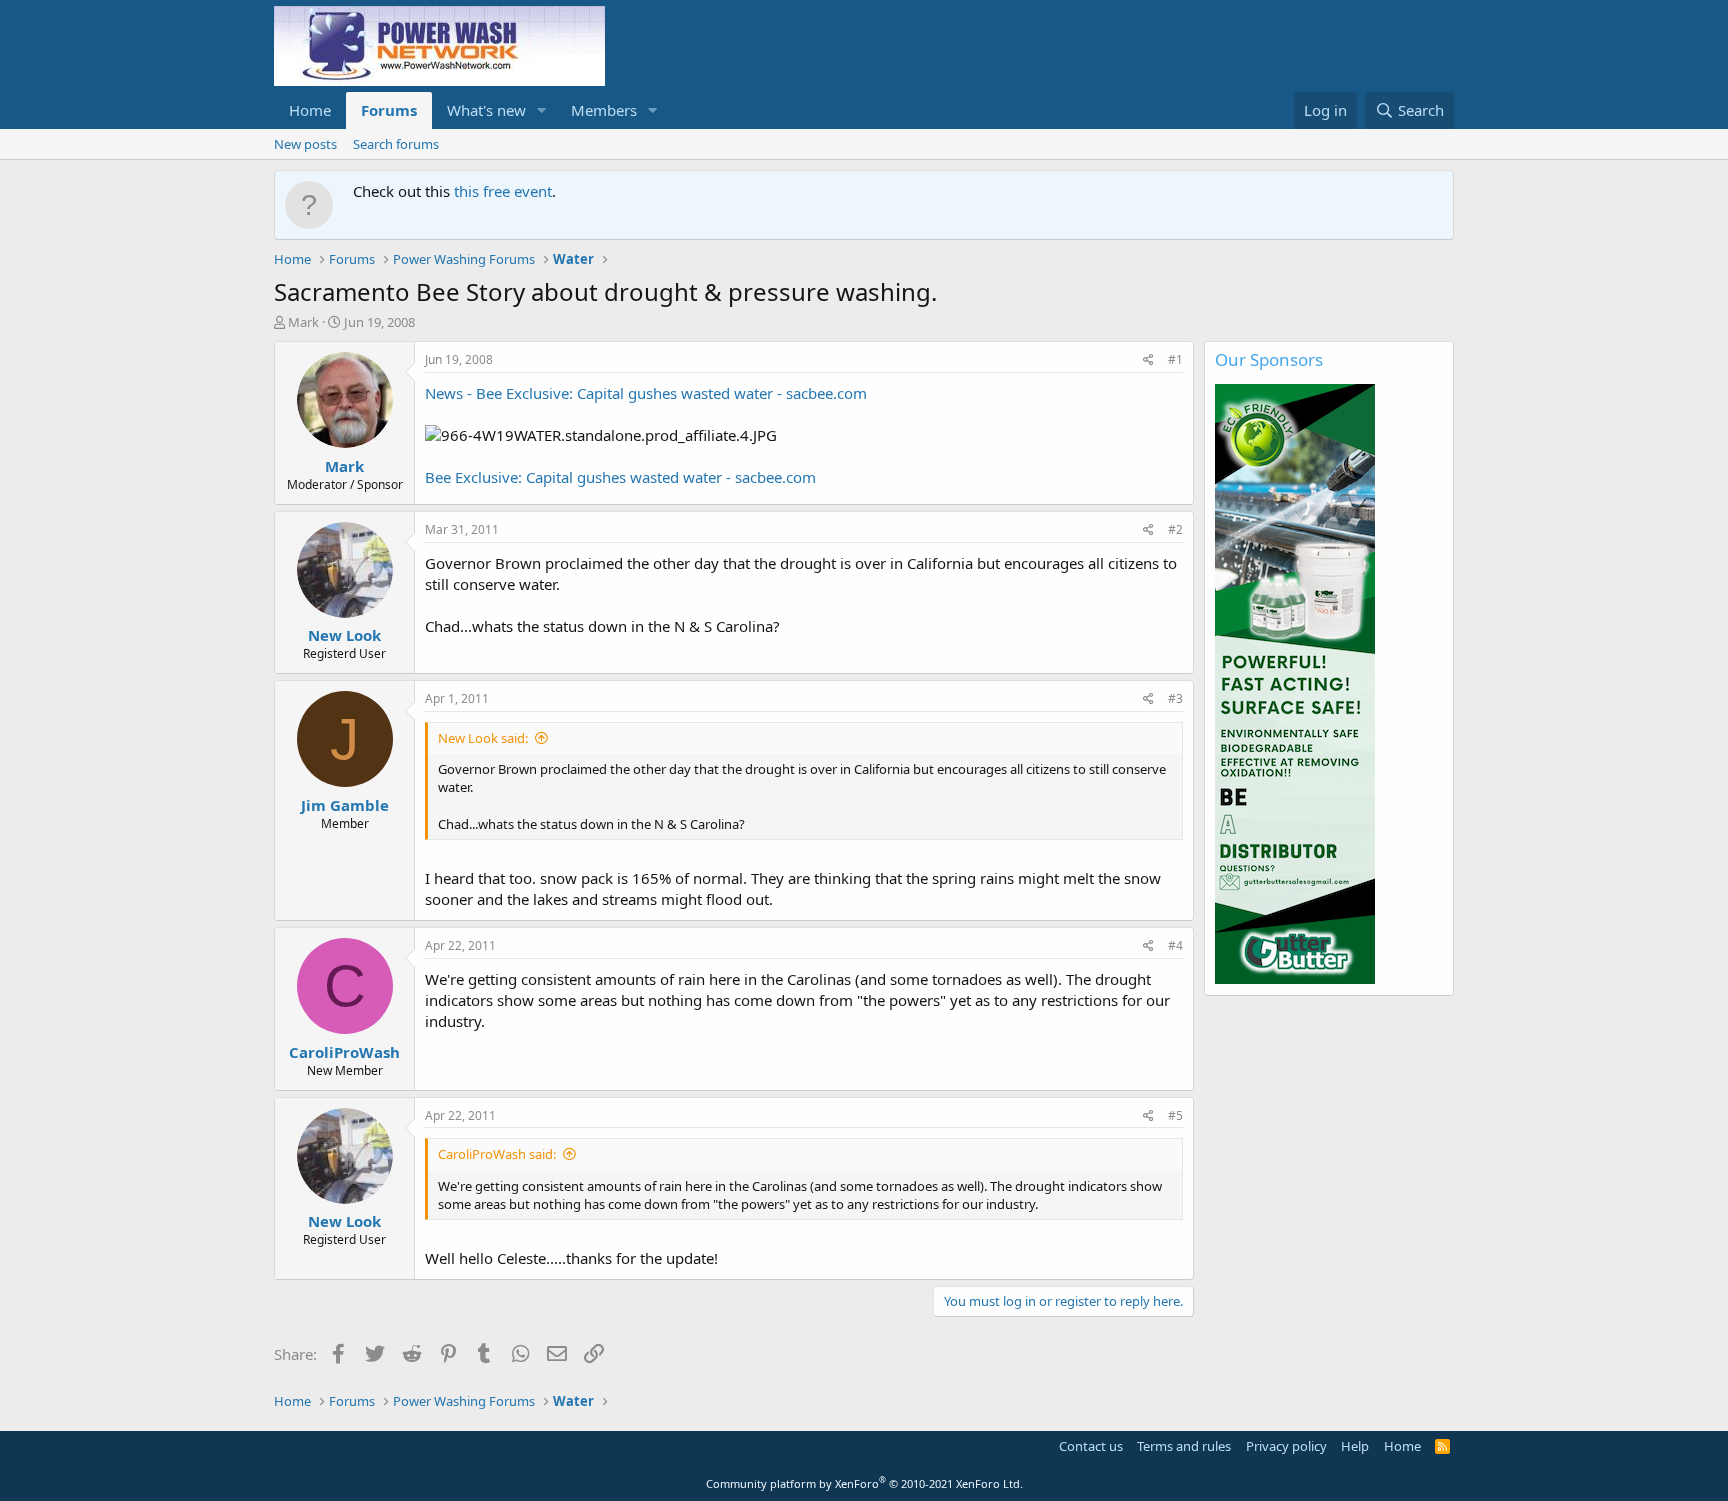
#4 (1175, 945)
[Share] (1148, 360)
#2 (1175, 529)
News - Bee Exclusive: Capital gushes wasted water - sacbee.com (646, 393)
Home (310, 110)
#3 (1175, 698)
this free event (503, 191)
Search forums (396, 144)
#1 (1175, 359)
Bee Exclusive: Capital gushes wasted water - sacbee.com (620, 477)
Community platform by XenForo (864, 1483)
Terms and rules (1184, 1446)
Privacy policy (1286, 1446)
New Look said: (483, 738)
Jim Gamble (345, 805)
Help (1355, 1446)
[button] (542, 110)
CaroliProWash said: (497, 1154)
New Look (344, 635)
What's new (486, 110)
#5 (1175, 1115)
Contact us (1091, 1446)
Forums (389, 110)
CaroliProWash (344, 1052)
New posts (305, 144)
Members (604, 110)
